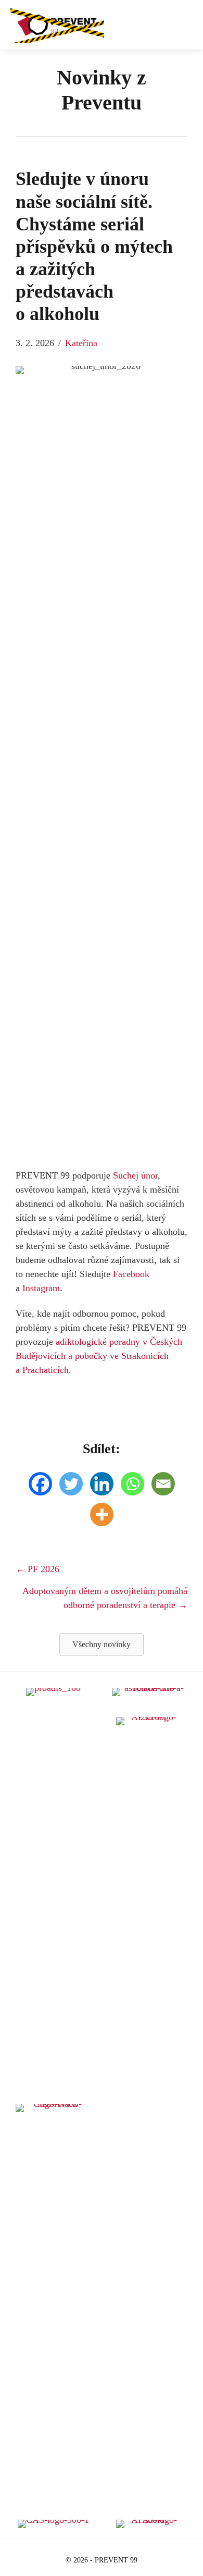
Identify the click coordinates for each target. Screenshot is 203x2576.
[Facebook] (40, 1484)
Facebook (131, 1274)
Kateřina (81, 343)
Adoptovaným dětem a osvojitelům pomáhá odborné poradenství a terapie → (105, 1598)
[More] (102, 1514)
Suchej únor (135, 1175)
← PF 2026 (37, 1569)
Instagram (41, 1288)
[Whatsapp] (132, 1484)
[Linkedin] (102, 1484)
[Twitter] (71, 1484)
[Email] (163, 1484)
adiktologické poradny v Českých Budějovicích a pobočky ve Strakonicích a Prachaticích (99, 1356)
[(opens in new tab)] (150, 2107)
